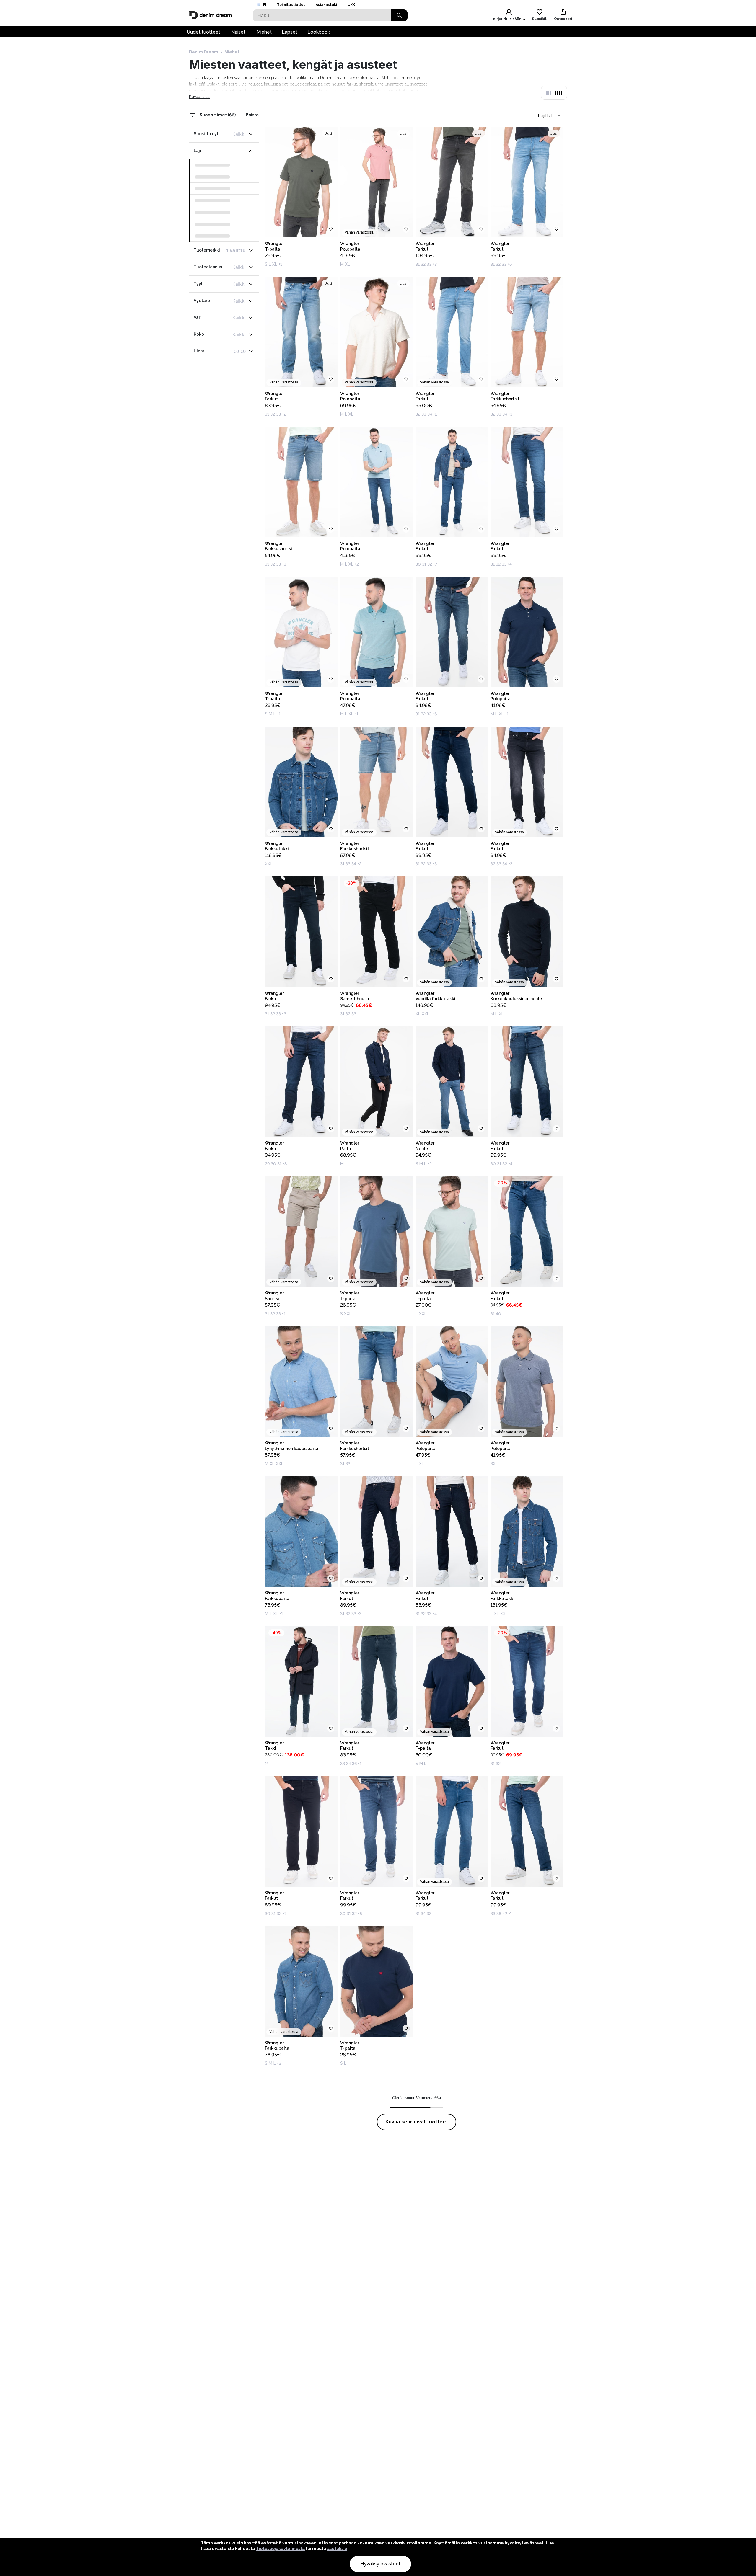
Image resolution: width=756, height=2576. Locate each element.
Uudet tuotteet (203, 32)
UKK (351, 5)
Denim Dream (204, 52)
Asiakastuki (326, 5)
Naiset (238, 32)
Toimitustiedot (291, 5)
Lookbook (319, 32)
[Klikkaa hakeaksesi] (399, 15)
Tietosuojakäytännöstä (280, 2549)
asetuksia (337, 2549)
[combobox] (549, 115)
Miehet (264, 32)
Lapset (290, 32)
